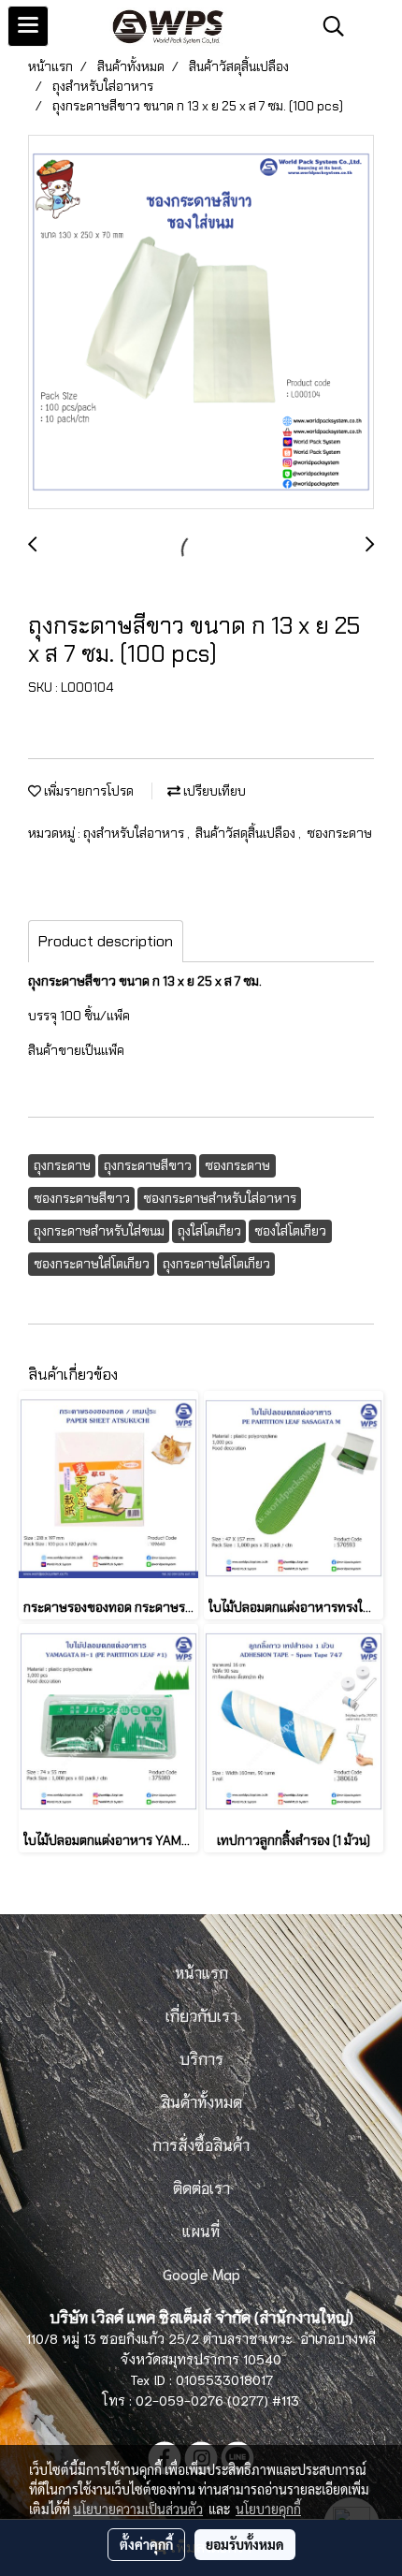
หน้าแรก (201, 1972)
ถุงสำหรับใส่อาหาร (135, 833)
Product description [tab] (106, 941)
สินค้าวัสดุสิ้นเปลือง (247, 833)
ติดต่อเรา (201, 2187)
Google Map (201, 2273)
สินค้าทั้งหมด (201, 2101)
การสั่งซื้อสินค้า (201, 2144)
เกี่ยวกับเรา (201, 2015)
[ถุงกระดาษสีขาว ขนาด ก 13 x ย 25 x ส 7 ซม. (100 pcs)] (201, 323)
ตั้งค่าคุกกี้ (146, 2544)
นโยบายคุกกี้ (268, 2509)
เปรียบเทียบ (213, 791)
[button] (327, 26)
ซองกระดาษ (339, 833)
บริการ (201, 2058)
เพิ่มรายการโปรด (87, 791)
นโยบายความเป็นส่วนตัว (138, 2509)
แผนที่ (201, 2230)
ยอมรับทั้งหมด (245, 2544)
